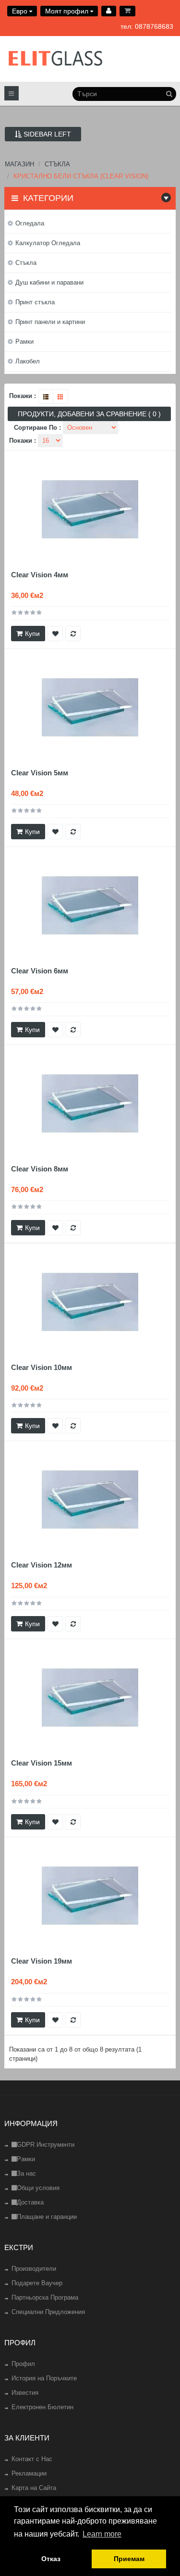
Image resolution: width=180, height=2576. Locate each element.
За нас (26, 2173)
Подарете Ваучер (37, 2283)
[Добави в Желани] (55, 634)
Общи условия (38, 2188)
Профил (23, 2364)
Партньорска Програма (45, 2297)
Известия (25, 2393)
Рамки (26, 2159)
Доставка (30, 2202)
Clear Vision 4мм (40, 575)
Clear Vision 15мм (42, 1763)
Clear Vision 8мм (40, 1169)
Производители (34, 2269)
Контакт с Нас (32, 2459)
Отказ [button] (51, 2559)
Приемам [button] (129, 2559)
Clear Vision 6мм (40, 971)
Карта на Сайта (34, 2488)
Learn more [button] (102, 2534)
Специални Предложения (48, 2312)
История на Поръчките (44, 2378)
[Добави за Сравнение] (73, 634)
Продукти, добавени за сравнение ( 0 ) (89, 414)
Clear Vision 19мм (42, 1961)
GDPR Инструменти (46, 2145)
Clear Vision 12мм (42, 1565)
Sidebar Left (46, 134)
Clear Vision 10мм (42, 1367)
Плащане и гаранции (47, 2217)
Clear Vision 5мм (40, 773)
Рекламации (29, 2473)
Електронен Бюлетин (42, 2407)
